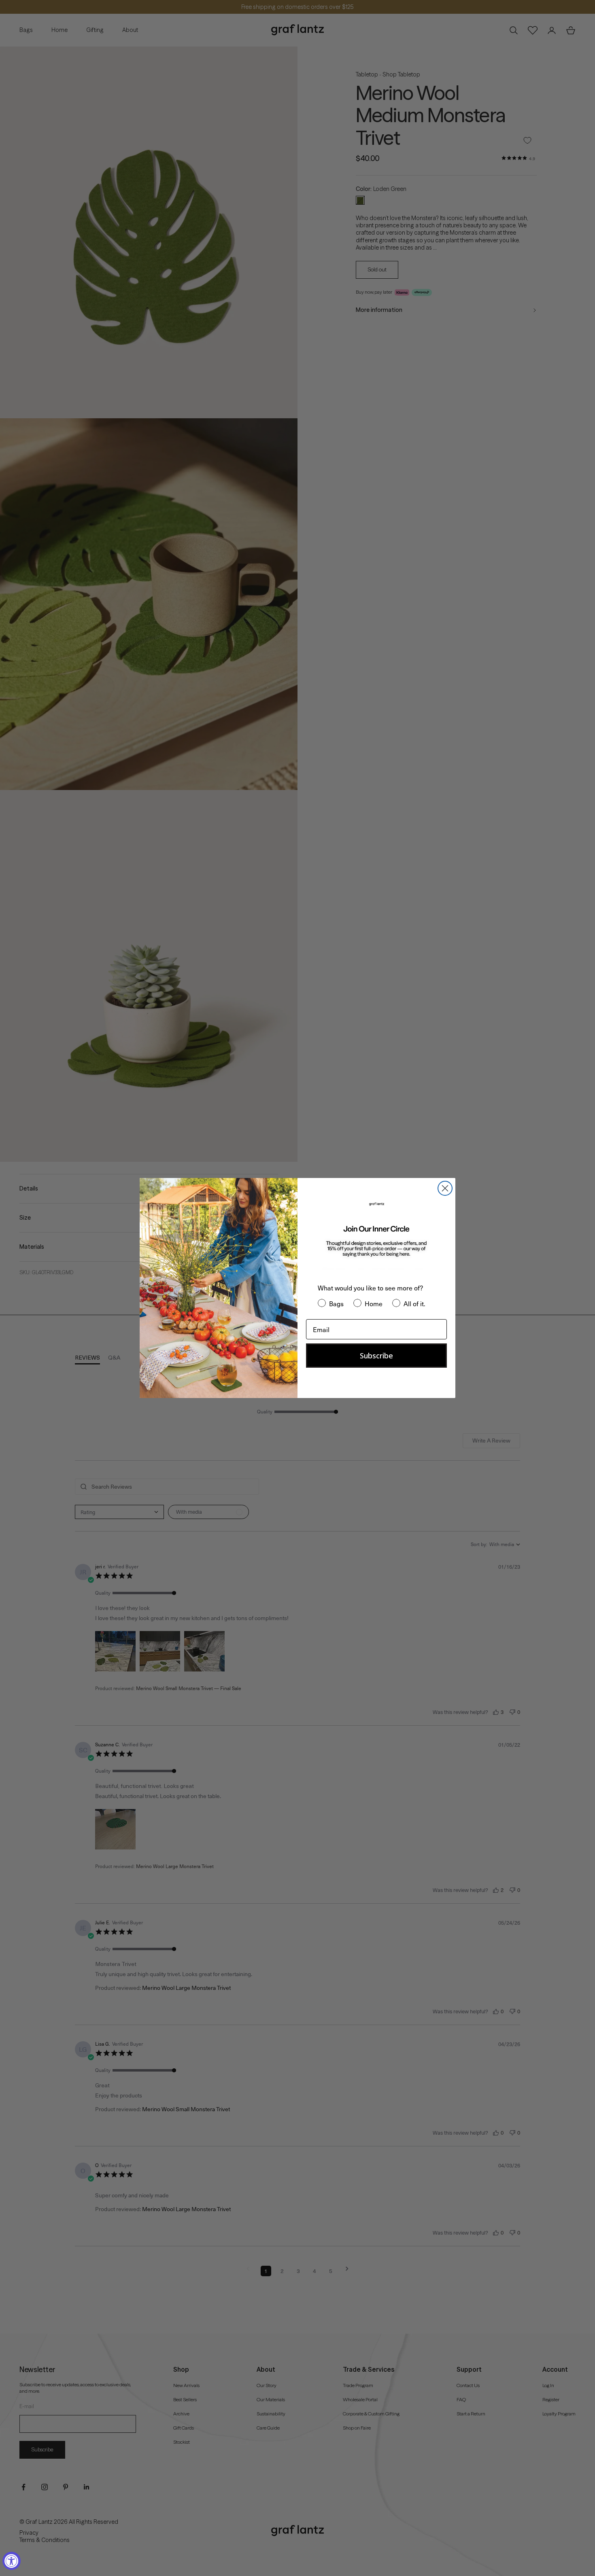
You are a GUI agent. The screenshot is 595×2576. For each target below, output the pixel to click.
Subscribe (376, 1356)
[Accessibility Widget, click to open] (12, 2561)
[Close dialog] (445, 1188)
